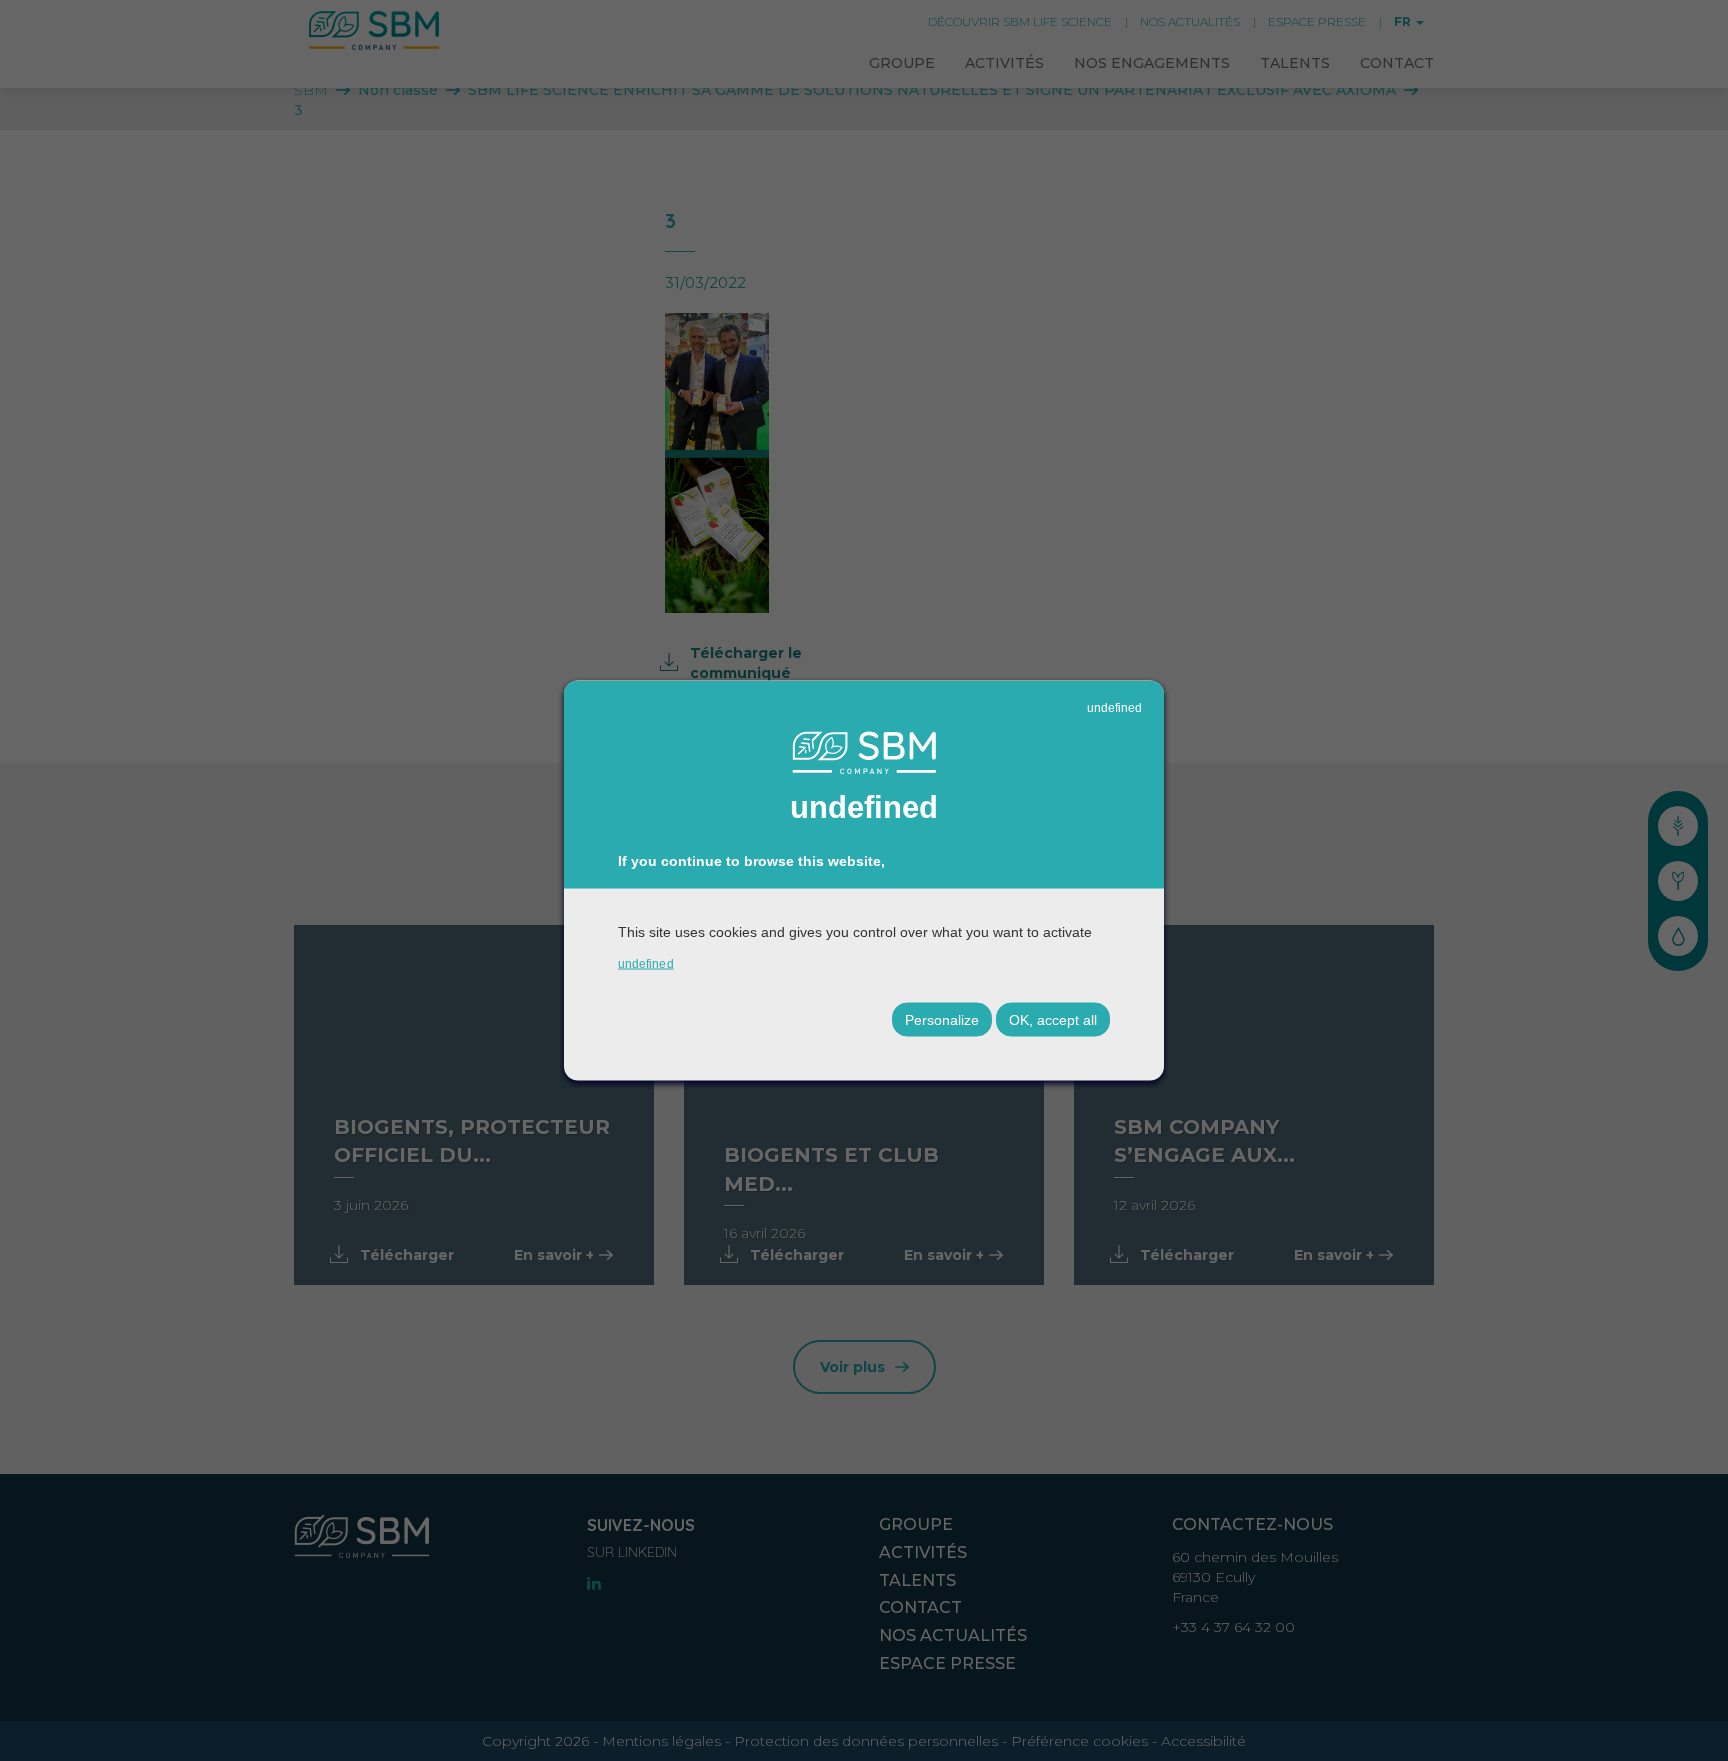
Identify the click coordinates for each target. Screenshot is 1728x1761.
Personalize (942, 1020)
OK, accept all (1053, 1020)
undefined (1114, 707)
